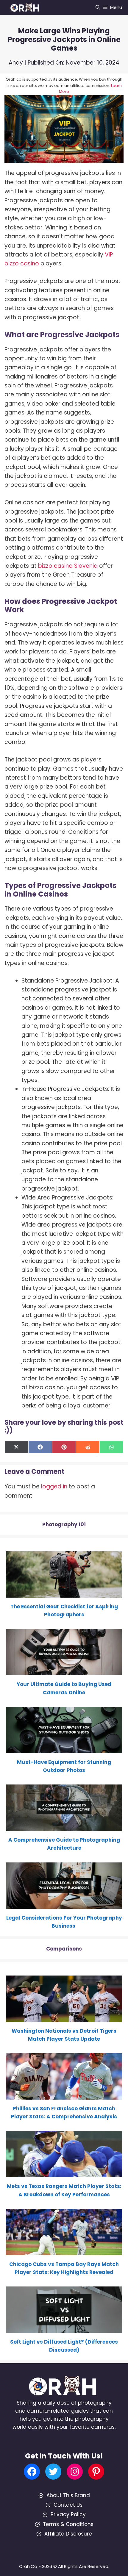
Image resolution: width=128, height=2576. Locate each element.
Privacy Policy (68, 2514)
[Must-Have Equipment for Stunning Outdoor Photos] (64, 1749)
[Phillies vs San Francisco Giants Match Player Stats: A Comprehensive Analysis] (64, 2095)
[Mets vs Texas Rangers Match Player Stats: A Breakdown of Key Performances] (64, 2173)
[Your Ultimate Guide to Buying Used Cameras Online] (64, 1671)
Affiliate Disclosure (68, 2534)
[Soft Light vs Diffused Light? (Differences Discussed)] (64, 2329)
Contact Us (68, 2505)
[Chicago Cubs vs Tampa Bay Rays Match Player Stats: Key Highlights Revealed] (64, 2251)
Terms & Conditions (68, 2524)
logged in (54, 1486)
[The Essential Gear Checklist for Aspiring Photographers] (64, 1593)
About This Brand (68, 2495)
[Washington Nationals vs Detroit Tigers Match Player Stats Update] (64, 2017)
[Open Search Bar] (98, 7)
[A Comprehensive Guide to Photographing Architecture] (64, 1827)
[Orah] (27, 7)
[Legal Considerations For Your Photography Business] (64, 1904)
